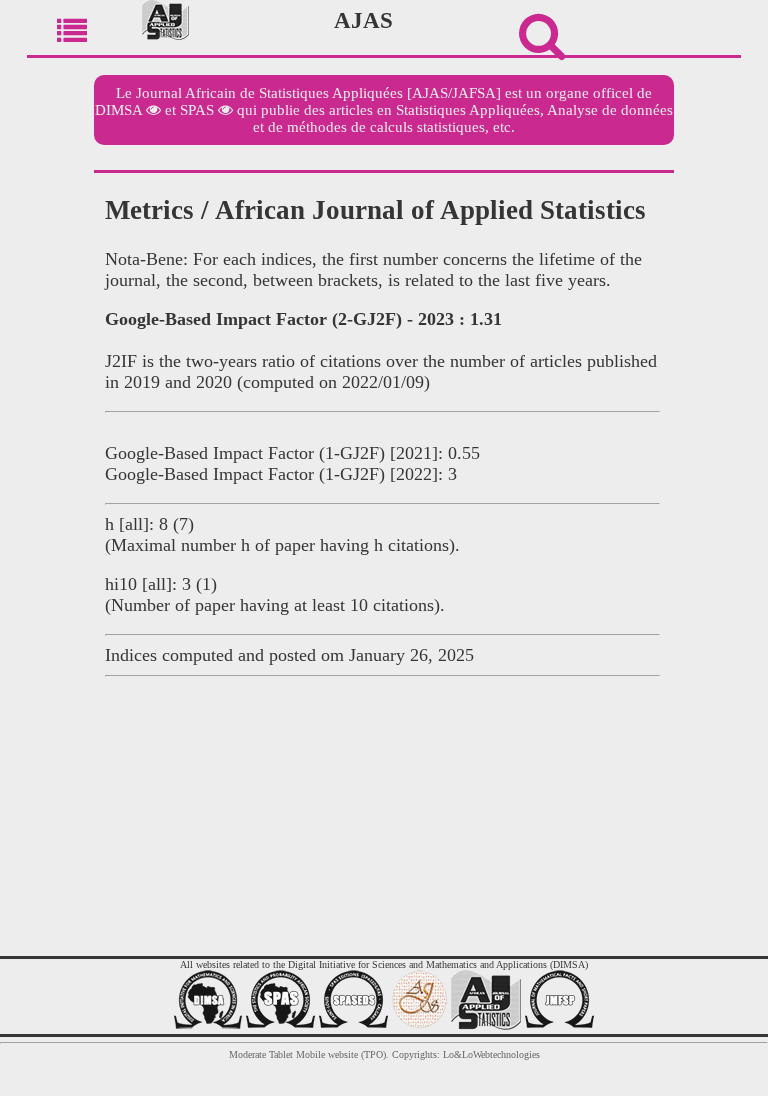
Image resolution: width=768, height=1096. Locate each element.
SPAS (197, 110)
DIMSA (118, 110)
